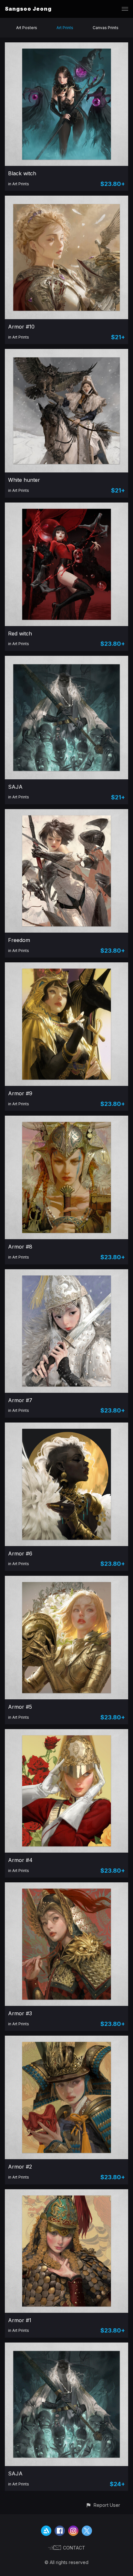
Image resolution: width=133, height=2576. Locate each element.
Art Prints (65, 28)
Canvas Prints (106, 28)
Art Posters (27, 28)
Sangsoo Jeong (28, 9)
